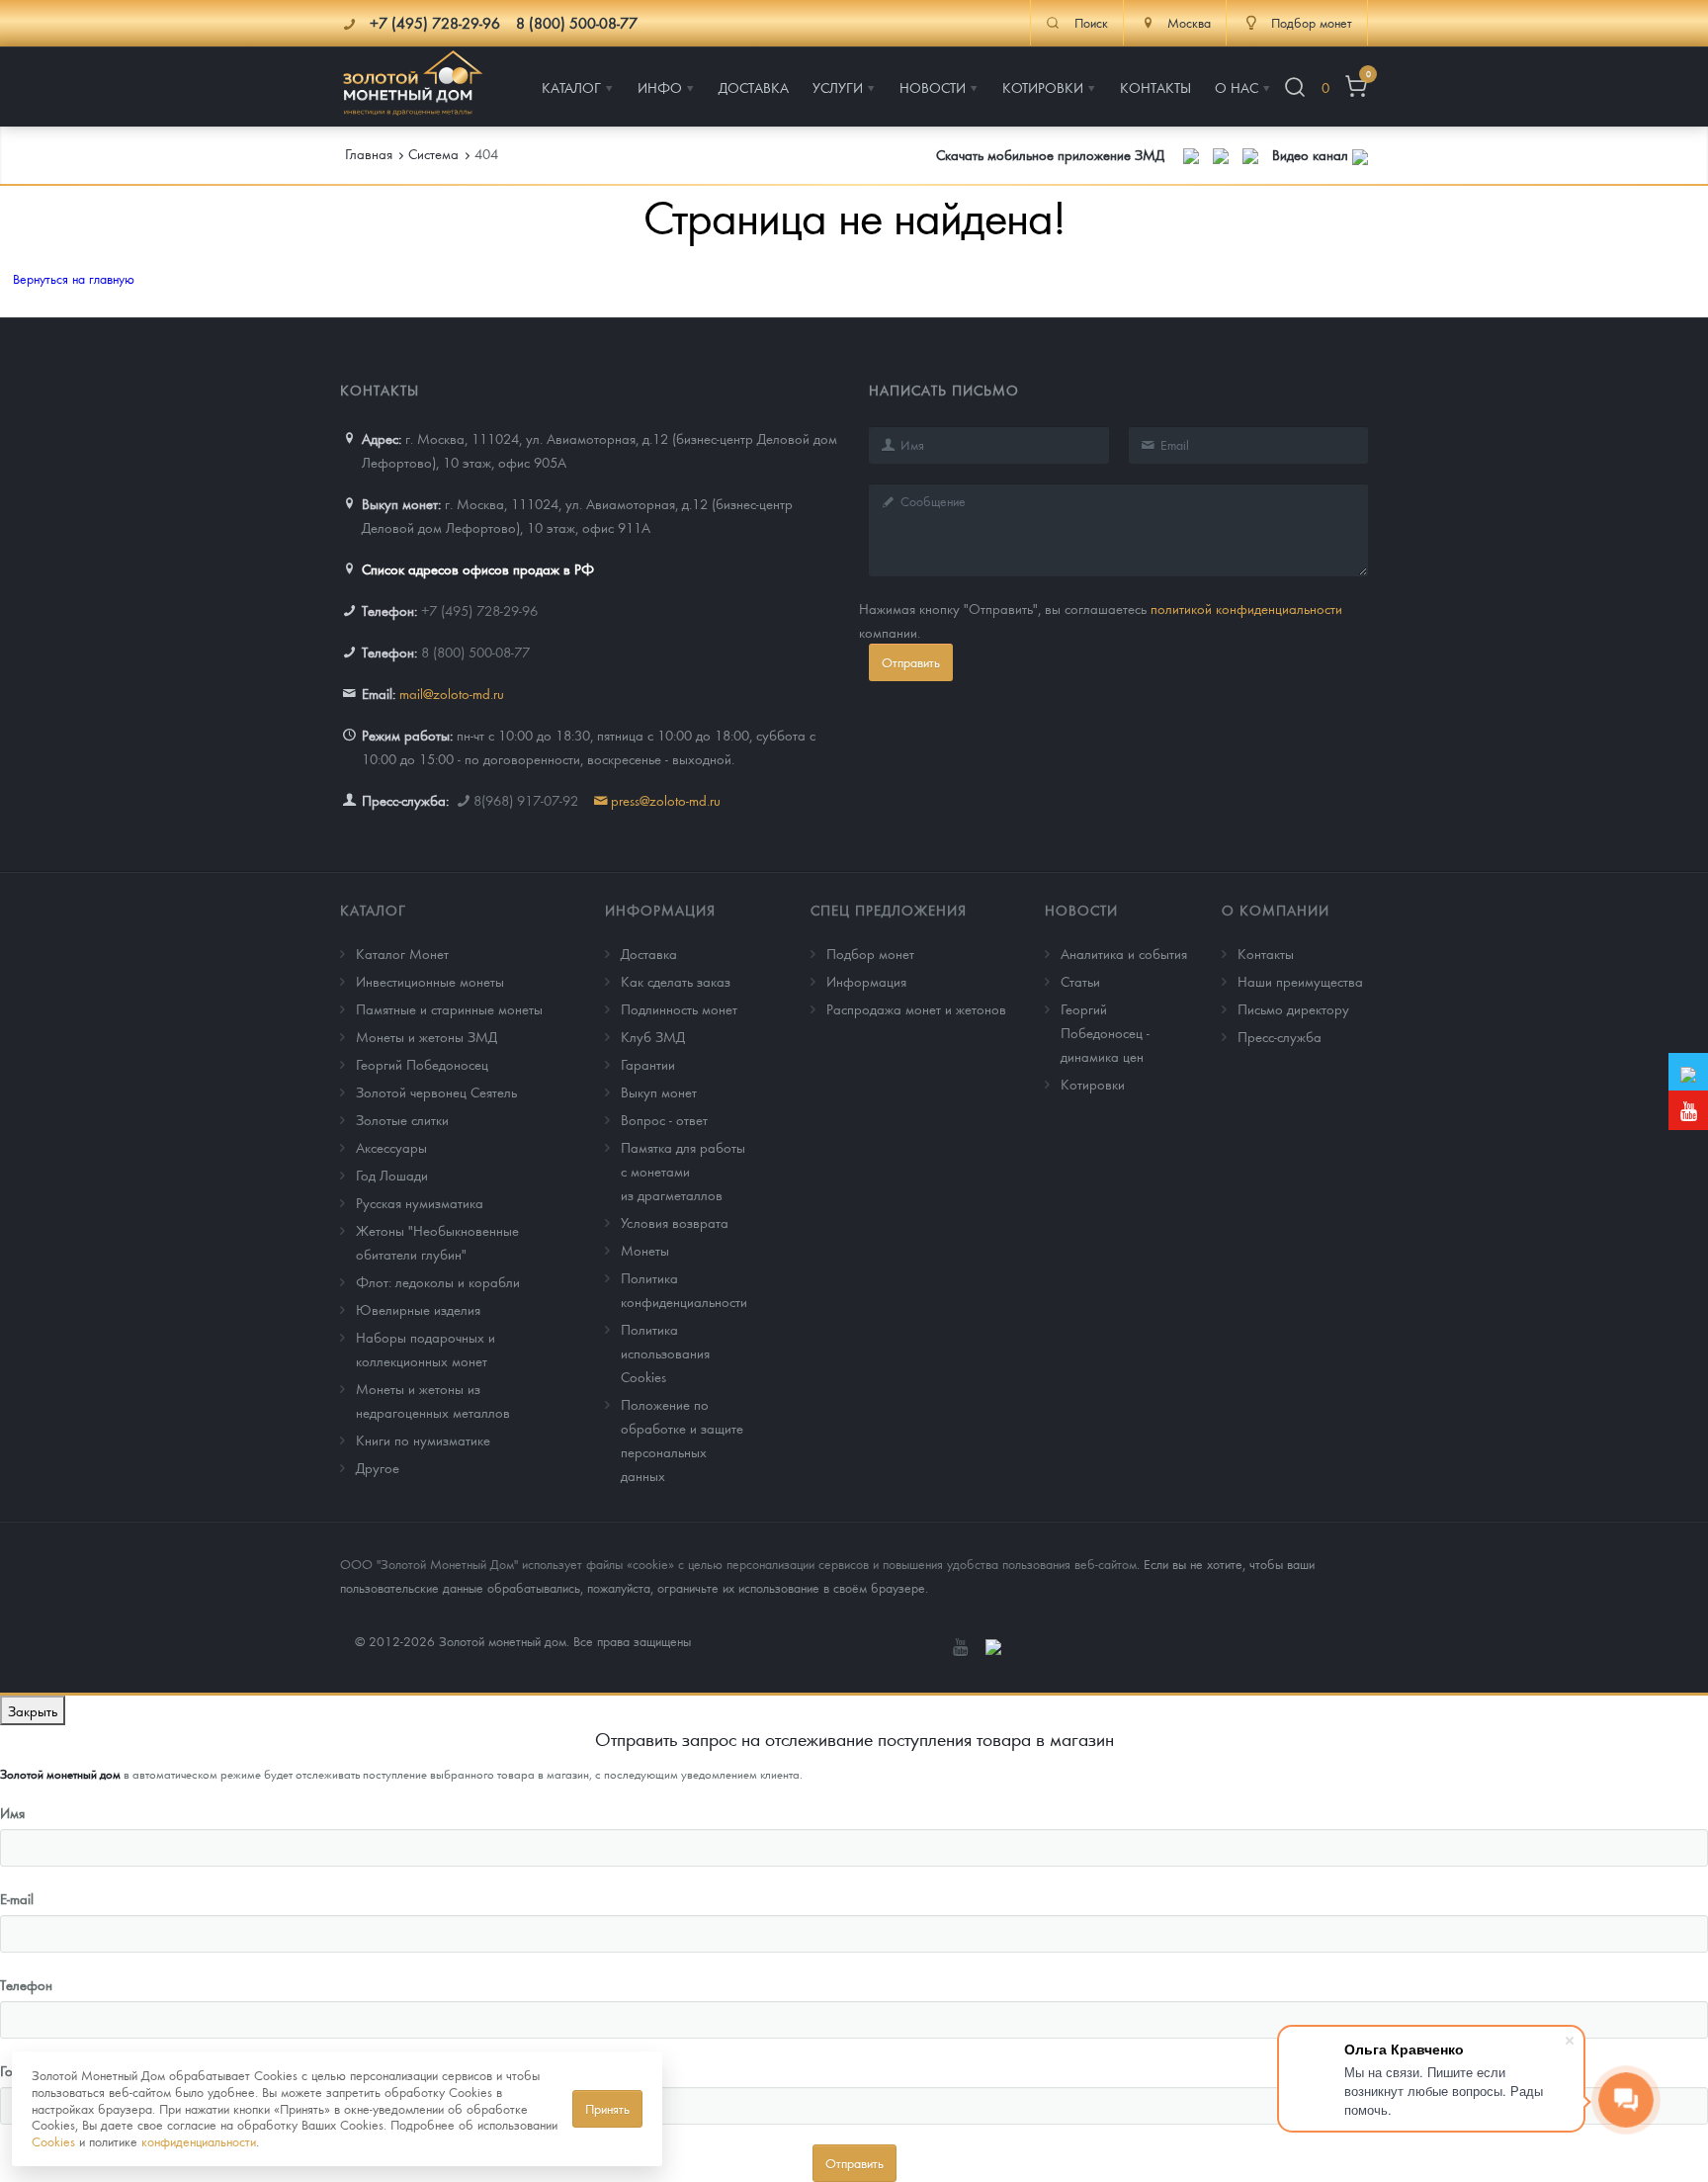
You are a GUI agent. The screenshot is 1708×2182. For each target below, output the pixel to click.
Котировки (1093, 1084)
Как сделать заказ (676, 981)
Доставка (649, 953)
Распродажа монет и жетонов (916, 1008)
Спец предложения (889, 910)
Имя (12, 1812)
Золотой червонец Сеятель (436, 1091)
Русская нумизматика (420, 1202)
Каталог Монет (402, 953)
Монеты (645, 1250)
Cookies (53, 2141)
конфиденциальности (199, 2141)
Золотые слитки (402, 1119)
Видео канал (1312, 154)
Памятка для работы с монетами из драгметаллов (683, 1171)
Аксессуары (391, 1147)
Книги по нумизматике (423, 1440)
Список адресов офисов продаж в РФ (478, 568)
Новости (1081, 910)
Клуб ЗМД (653, 1036)
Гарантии (648, 1064)
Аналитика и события (1124, 953)
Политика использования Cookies (665, 1353)
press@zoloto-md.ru (666, 800)
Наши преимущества (1300, 981)
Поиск (1091, 23)
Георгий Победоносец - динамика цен (1105, 1032)
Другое (378, 1467)
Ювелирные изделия (418, 1309)
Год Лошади (392, 1175)
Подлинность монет (679, 1008)
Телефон (26, 1984)
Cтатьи (1080, 981)
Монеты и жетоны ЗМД (427, 1036)
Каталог (373, 910)
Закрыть (33, 1710)
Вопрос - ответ (664, 1119)
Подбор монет (870, 953)
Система (433, 153)
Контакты (1266, 953)
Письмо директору (1293, 1008)
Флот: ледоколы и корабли (438, 1281)
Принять (607, 2108)
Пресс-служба (1280, 1036)
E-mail (17, 1898)
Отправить (911, 662)
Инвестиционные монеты (430, 981)
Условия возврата (675, 1222)
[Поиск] (1295, 87)
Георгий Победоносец (422, 1064)
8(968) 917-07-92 (526, 800)
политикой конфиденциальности (1246, 608)
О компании (1276, 910)
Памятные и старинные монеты (449, 1008)
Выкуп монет (659, 1091)
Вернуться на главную (74, 278)
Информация (660, 910)
